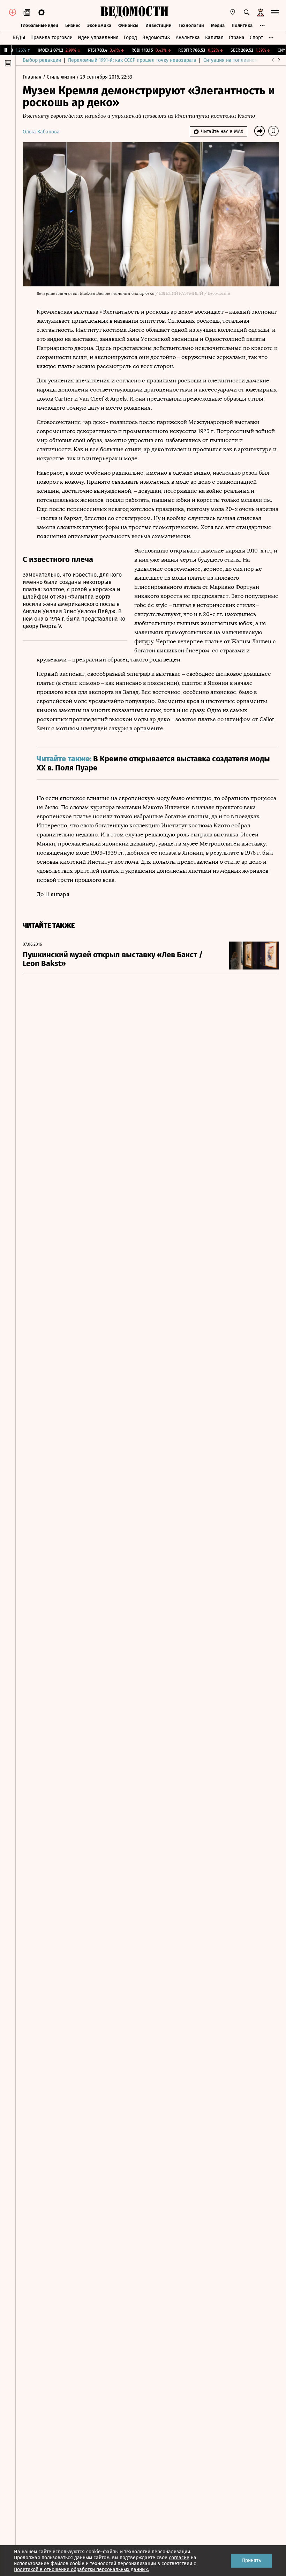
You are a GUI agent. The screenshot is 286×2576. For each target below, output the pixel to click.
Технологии (191, 25)
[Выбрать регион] (233, 12)
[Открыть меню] (275, 12)
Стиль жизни (62, 77)
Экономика (99, 25)
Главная (33, 77)
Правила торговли (51, 38)
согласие (179, 2558)
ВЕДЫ (19, 38)
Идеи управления (98, 38)
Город (130, 38)
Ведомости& (156, 38)
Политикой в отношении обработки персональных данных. (81, 2570)
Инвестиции (159, 25)
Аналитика (188, 38)
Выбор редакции (42, 60)
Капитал (214, 38)
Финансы (128, 25)
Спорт (256, 38)
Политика (242, 25)
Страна (237, 38)
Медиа (218, 25)
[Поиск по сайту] (247, 12)
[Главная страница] (134, 12)
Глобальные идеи (40, 25)
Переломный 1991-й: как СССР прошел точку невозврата (132, 60)
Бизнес (73, 25)
